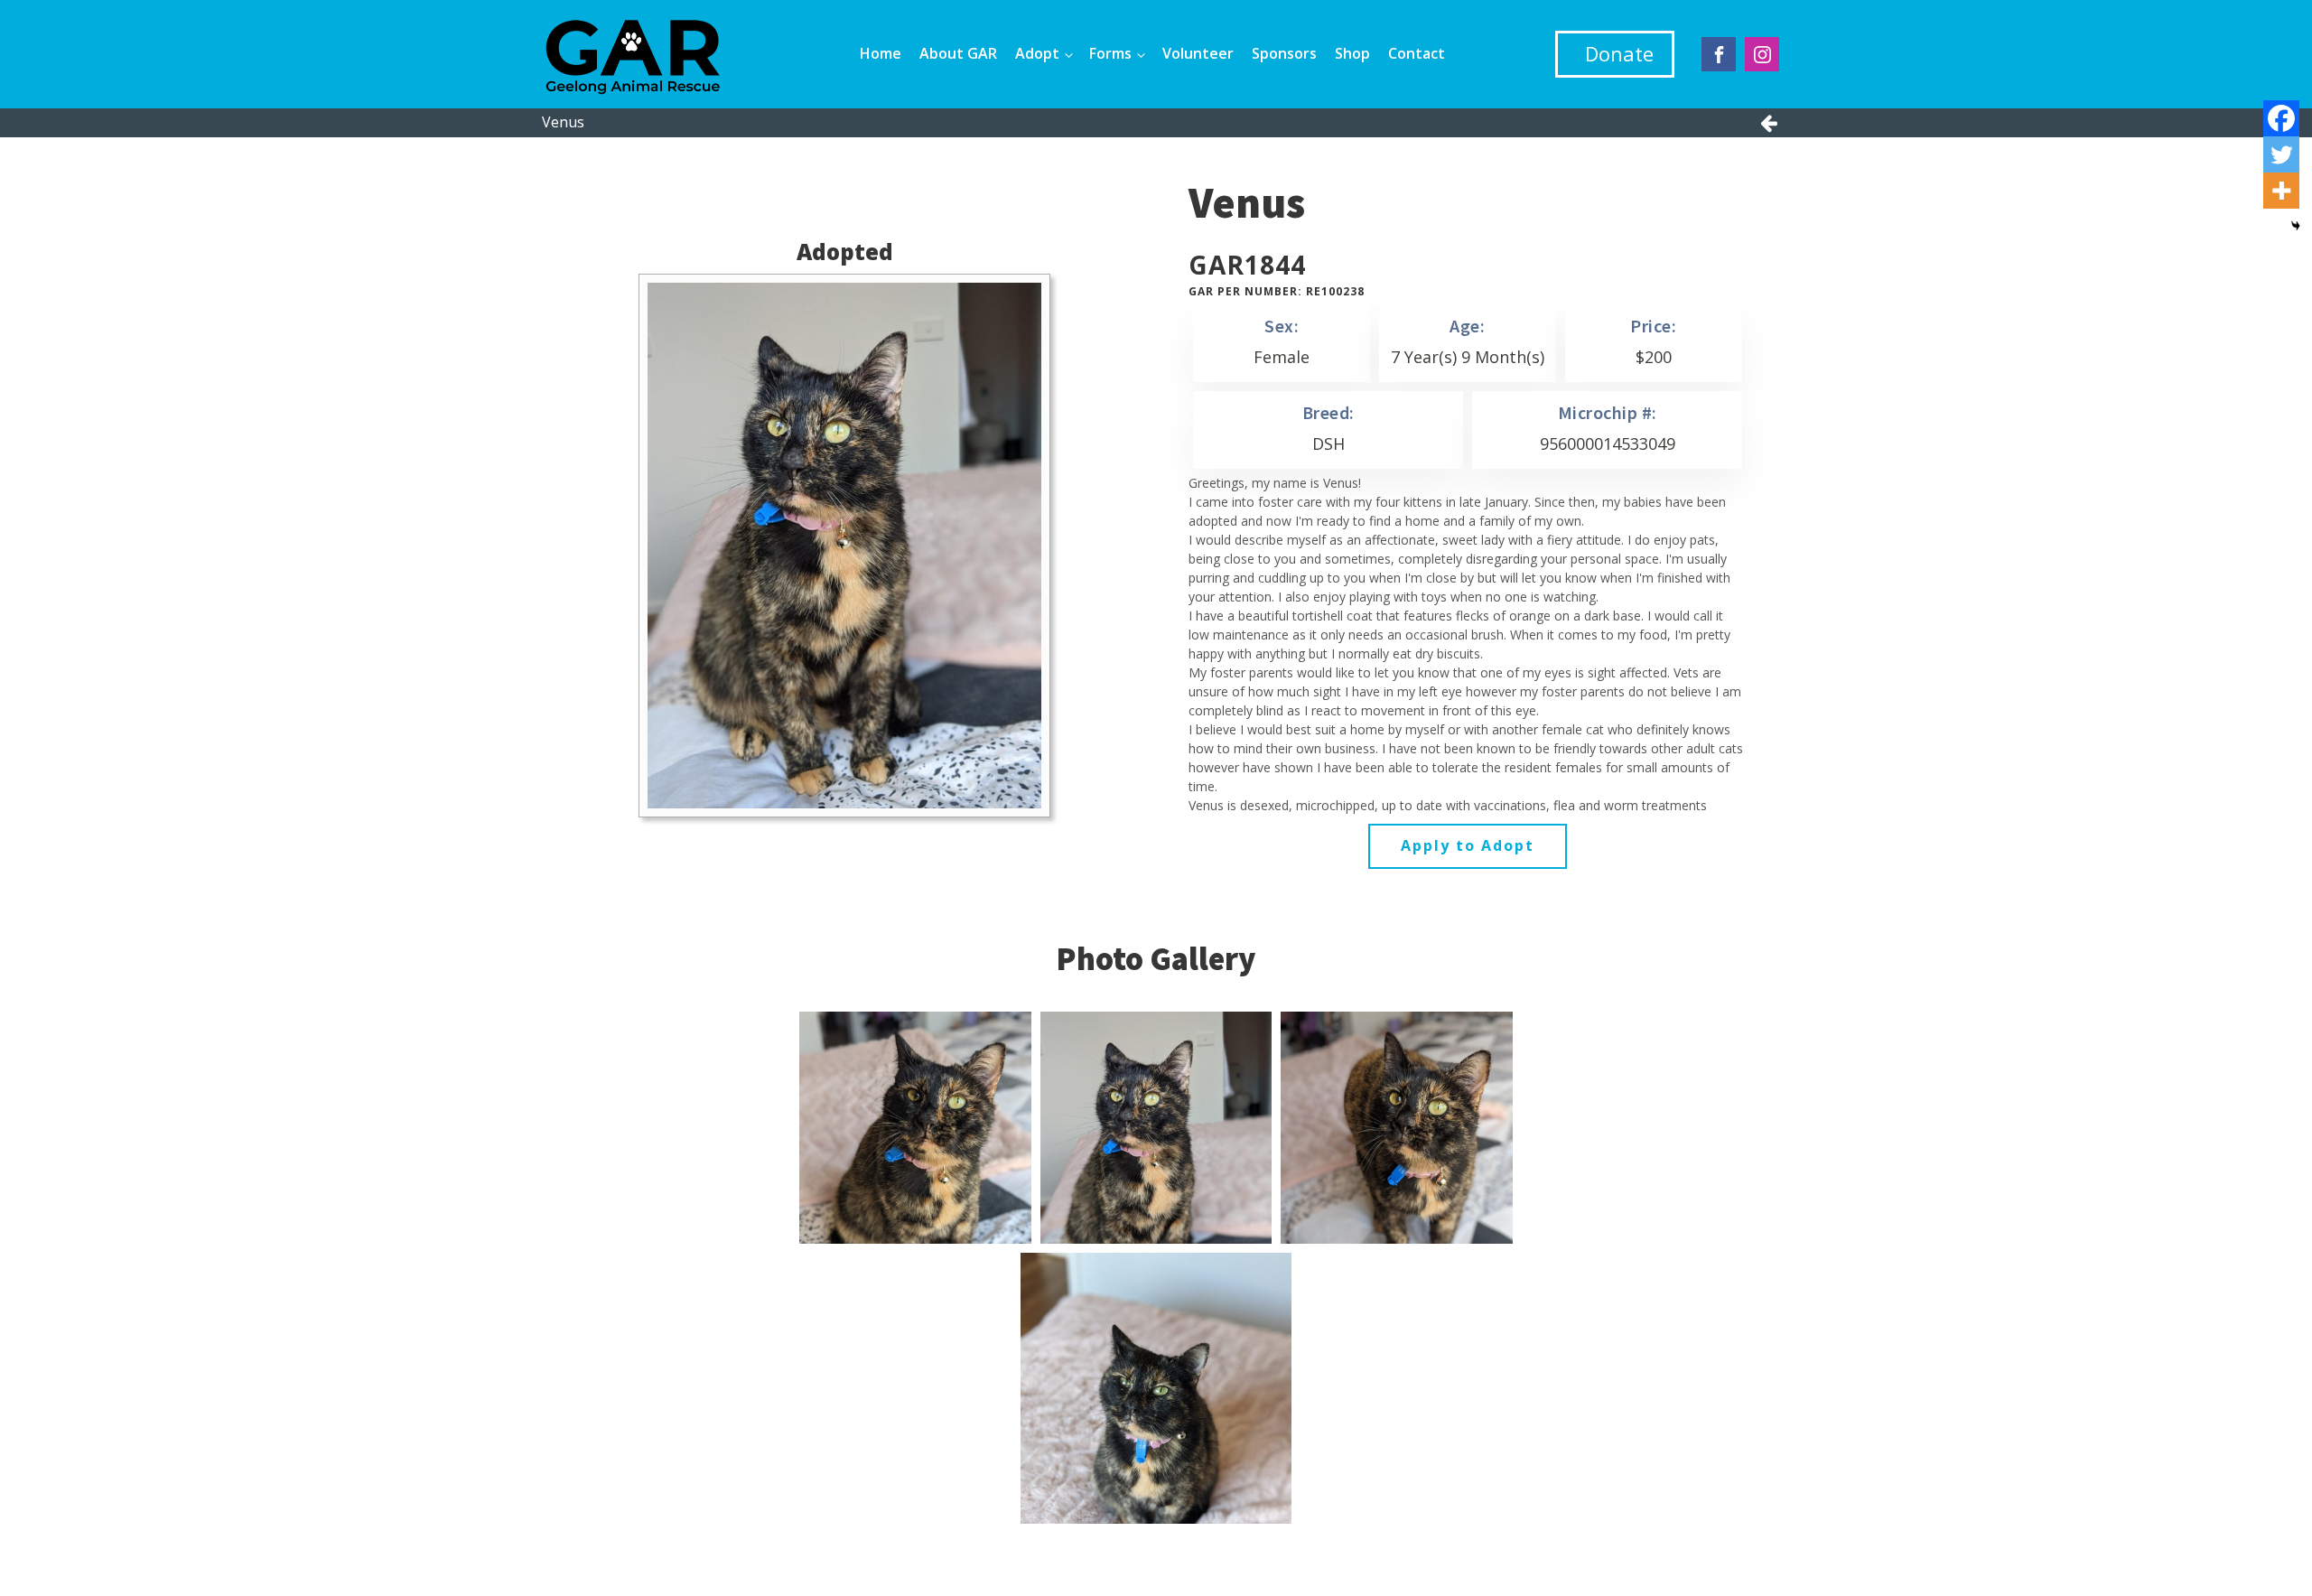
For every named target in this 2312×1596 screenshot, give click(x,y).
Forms (1110, 53)
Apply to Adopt (1468, 845)
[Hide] (2296, 226)
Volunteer (1198, 53)
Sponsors (1284, 53)
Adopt (1037, 53)
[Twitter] (2281, 154)
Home (881, 53)
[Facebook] (2281, 118)
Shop (1352, 53)
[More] (2281, 191)
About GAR (958, 53)
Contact (1417, 53)
